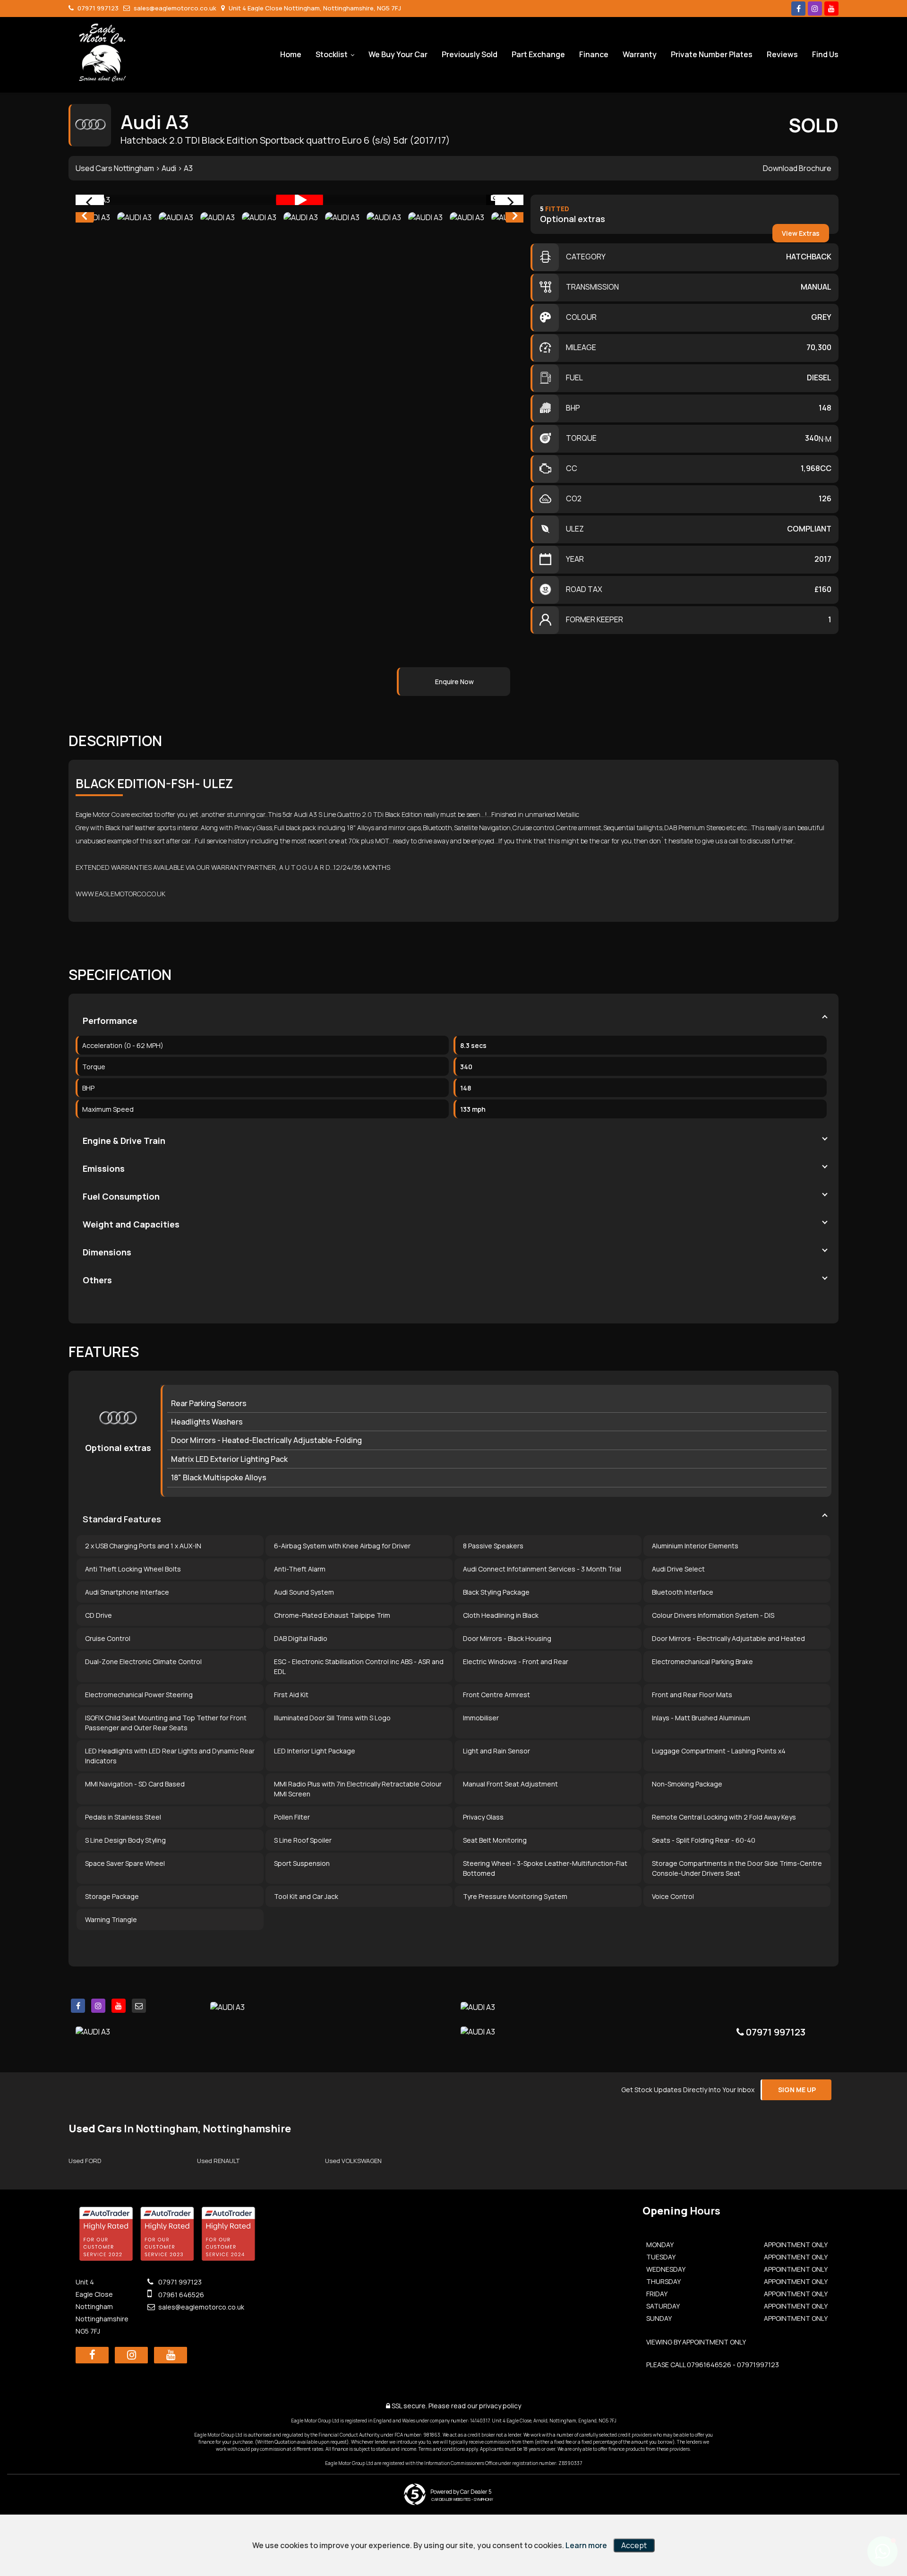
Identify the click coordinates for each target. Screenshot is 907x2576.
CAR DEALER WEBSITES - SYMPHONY (462, 2499)
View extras (801, 233)
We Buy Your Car (398, 54)
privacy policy (500, 2406)
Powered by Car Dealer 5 (461, 2492)
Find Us (825, 54)
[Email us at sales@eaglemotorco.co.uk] (139, 2006)
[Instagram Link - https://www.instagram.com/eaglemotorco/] (815, 9)
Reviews (782, 54)
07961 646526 (180, 2295)
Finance (594, 54)
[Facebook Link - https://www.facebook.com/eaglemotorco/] (798, 9)
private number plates (712, 54)
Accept (634, 2545)
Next (515, 217)
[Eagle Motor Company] (103, 53)
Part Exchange (538, 54)
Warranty (640, 54)
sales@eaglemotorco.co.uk (174, 8)
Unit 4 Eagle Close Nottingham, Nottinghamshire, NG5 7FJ (314, 8)
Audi (169, 168)
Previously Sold (470, 54)
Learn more (586, 2545)
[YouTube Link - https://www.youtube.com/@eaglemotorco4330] (831, 9)
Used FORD (85, 2161)
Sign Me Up (797, 2090)
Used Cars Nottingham (115, 168)
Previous (84, 217)
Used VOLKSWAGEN (353, 2161)
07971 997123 (97, 8)
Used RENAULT (218, 2161)
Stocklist (332, 54)
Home (291, 54)
